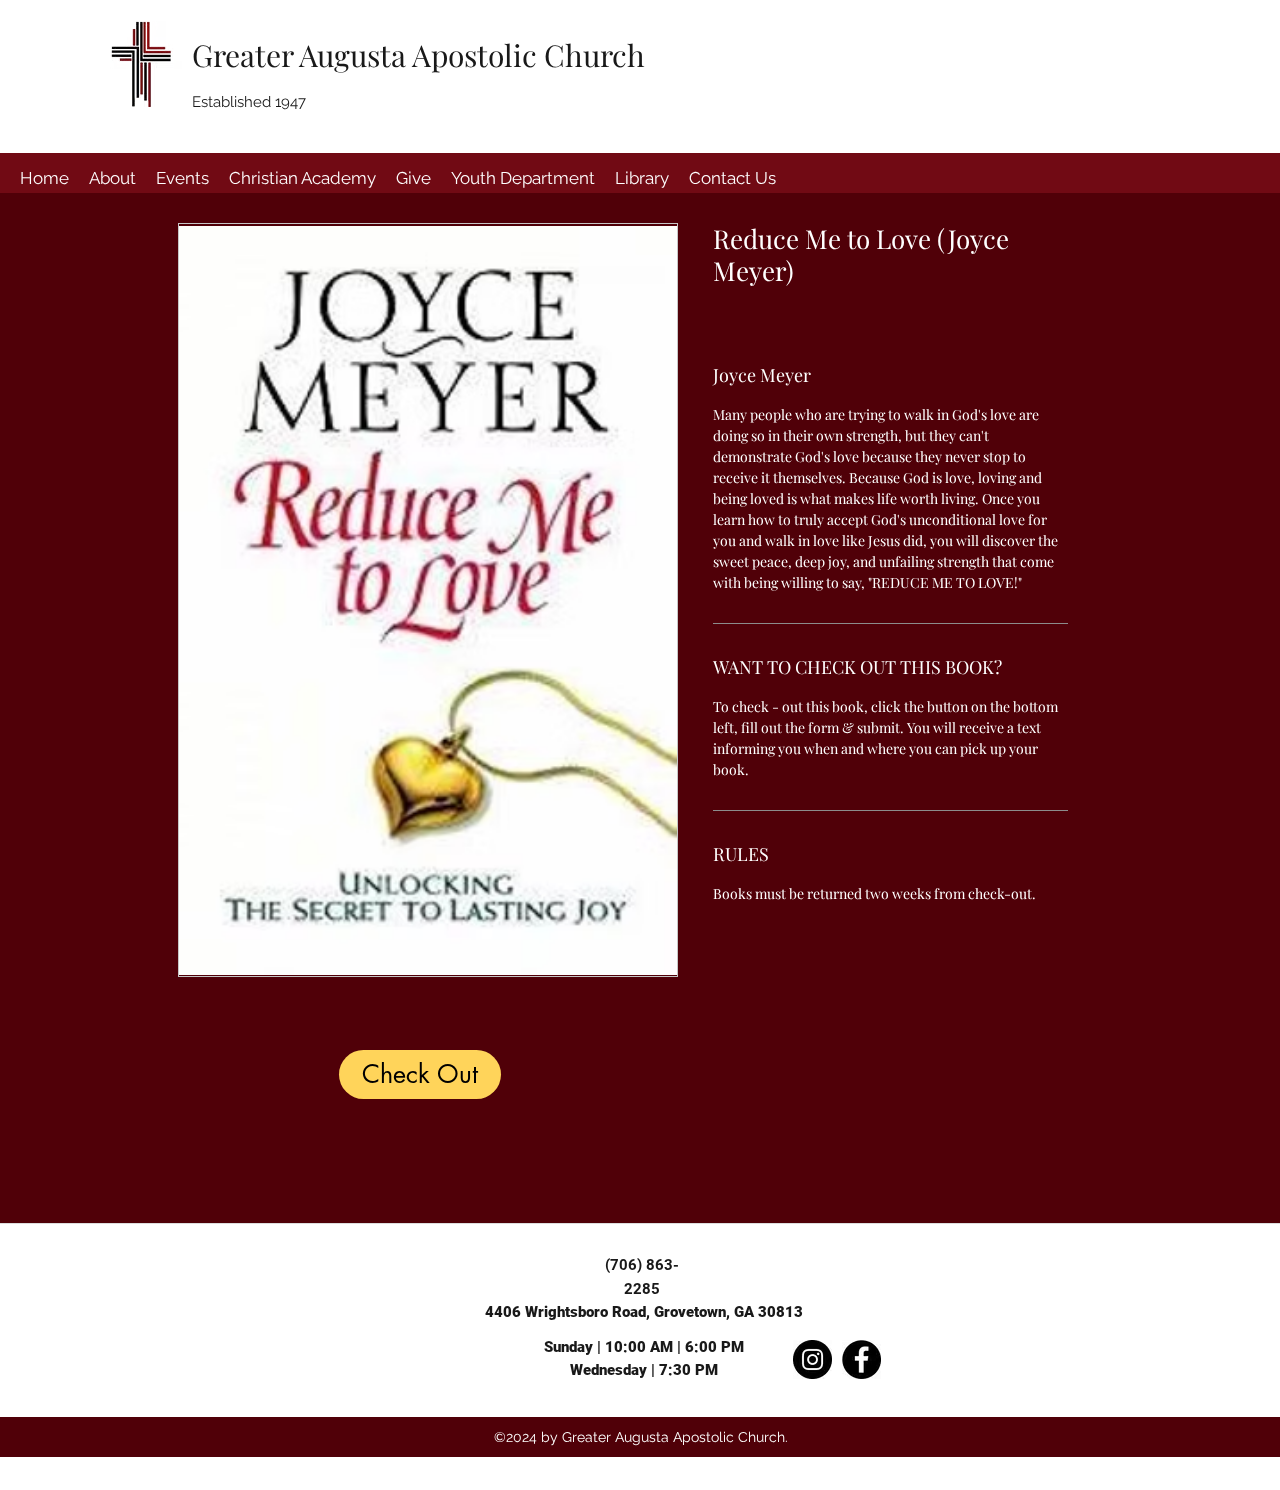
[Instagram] (812, 1359)
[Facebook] (861, 1359)
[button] (112, 178)
